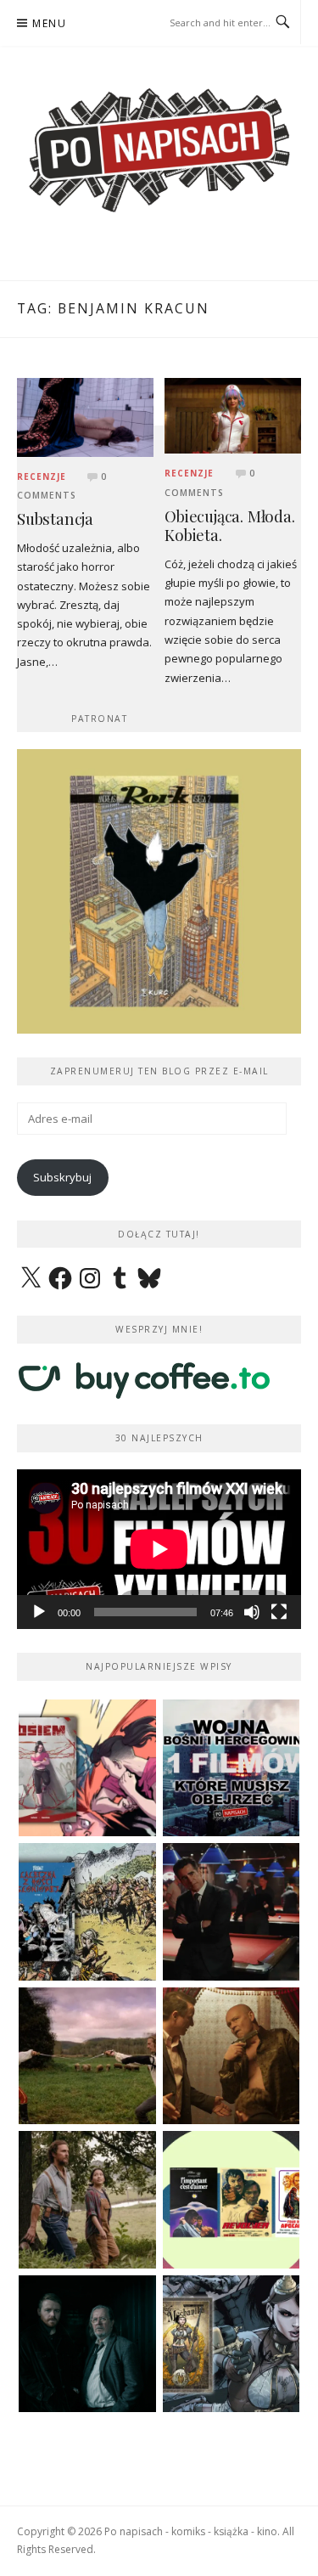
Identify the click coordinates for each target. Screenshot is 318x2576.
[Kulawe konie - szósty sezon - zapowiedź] (87, 2344)
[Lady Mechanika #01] (232, 2344)
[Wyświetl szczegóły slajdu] (159, 891)
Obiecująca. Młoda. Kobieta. (229, 526)
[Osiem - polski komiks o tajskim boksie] (87, 1768)
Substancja (55, 519)
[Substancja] (85, 416)
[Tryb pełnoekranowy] (279, 1612)
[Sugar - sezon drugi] (232, 1912)
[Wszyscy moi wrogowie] (87, 2200)
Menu (49, 23)
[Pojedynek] (87, 2056)
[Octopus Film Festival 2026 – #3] (232, 2200)
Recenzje (42, 476)
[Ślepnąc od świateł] (232, 2056)
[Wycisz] (252, 1612)
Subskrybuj (62, 1177)
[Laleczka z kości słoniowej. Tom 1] (87, 1912)
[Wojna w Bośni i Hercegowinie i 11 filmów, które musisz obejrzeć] (232, 1768)
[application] (159, 1549)
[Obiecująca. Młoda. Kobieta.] (233, 414)
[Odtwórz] (39, 1612)
